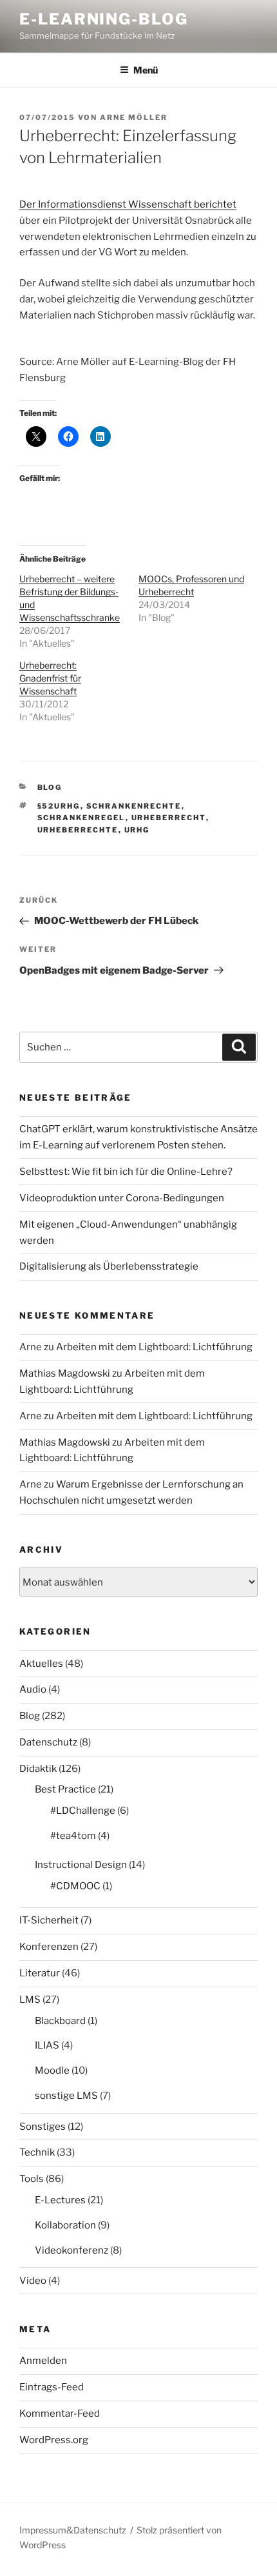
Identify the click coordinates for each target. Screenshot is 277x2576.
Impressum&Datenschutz (73, 2530)
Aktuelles (41, 1664)
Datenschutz (48, 1742)
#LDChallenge (83, 1811)
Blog (50, 787)
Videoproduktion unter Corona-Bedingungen (122, 1198)
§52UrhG (59, 806)
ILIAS (47, 2045)
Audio (33, 1689)
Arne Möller (134, 117)
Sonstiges (43, 2127)
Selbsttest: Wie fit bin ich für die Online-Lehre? (126, 1172)
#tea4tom (73, 1836)
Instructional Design (81, 1865)
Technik (37, 2152)
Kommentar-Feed (60, 2414)
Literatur (40, 1973)
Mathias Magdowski (65, 1373)
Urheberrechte (78, 830)
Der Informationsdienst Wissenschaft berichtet (128, 204)
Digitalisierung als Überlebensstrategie (109, 1266)
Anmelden (43, 2361)
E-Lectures (60, 2200)
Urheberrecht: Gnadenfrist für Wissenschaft (50, 678)
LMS (30, 2000)
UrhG (137, 830)
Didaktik (38, 1769)
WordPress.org (54, 2440)
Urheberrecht (169, 818)
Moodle (52, 2070)
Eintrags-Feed (52, 2387)
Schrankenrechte (134, 806)
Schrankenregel (81, 818)
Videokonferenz (72, 2250)
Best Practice (65, 1789)
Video (33, 2281)
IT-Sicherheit (49, 1920)
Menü (146, 70)
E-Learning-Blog (104, 19)
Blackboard (60, 2021)
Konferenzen (49, 1947)
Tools (32, 2179)
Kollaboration (65, 2225)
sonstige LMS (66, 2096)
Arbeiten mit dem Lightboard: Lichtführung (154, 1347)
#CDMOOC (75, 1886)
